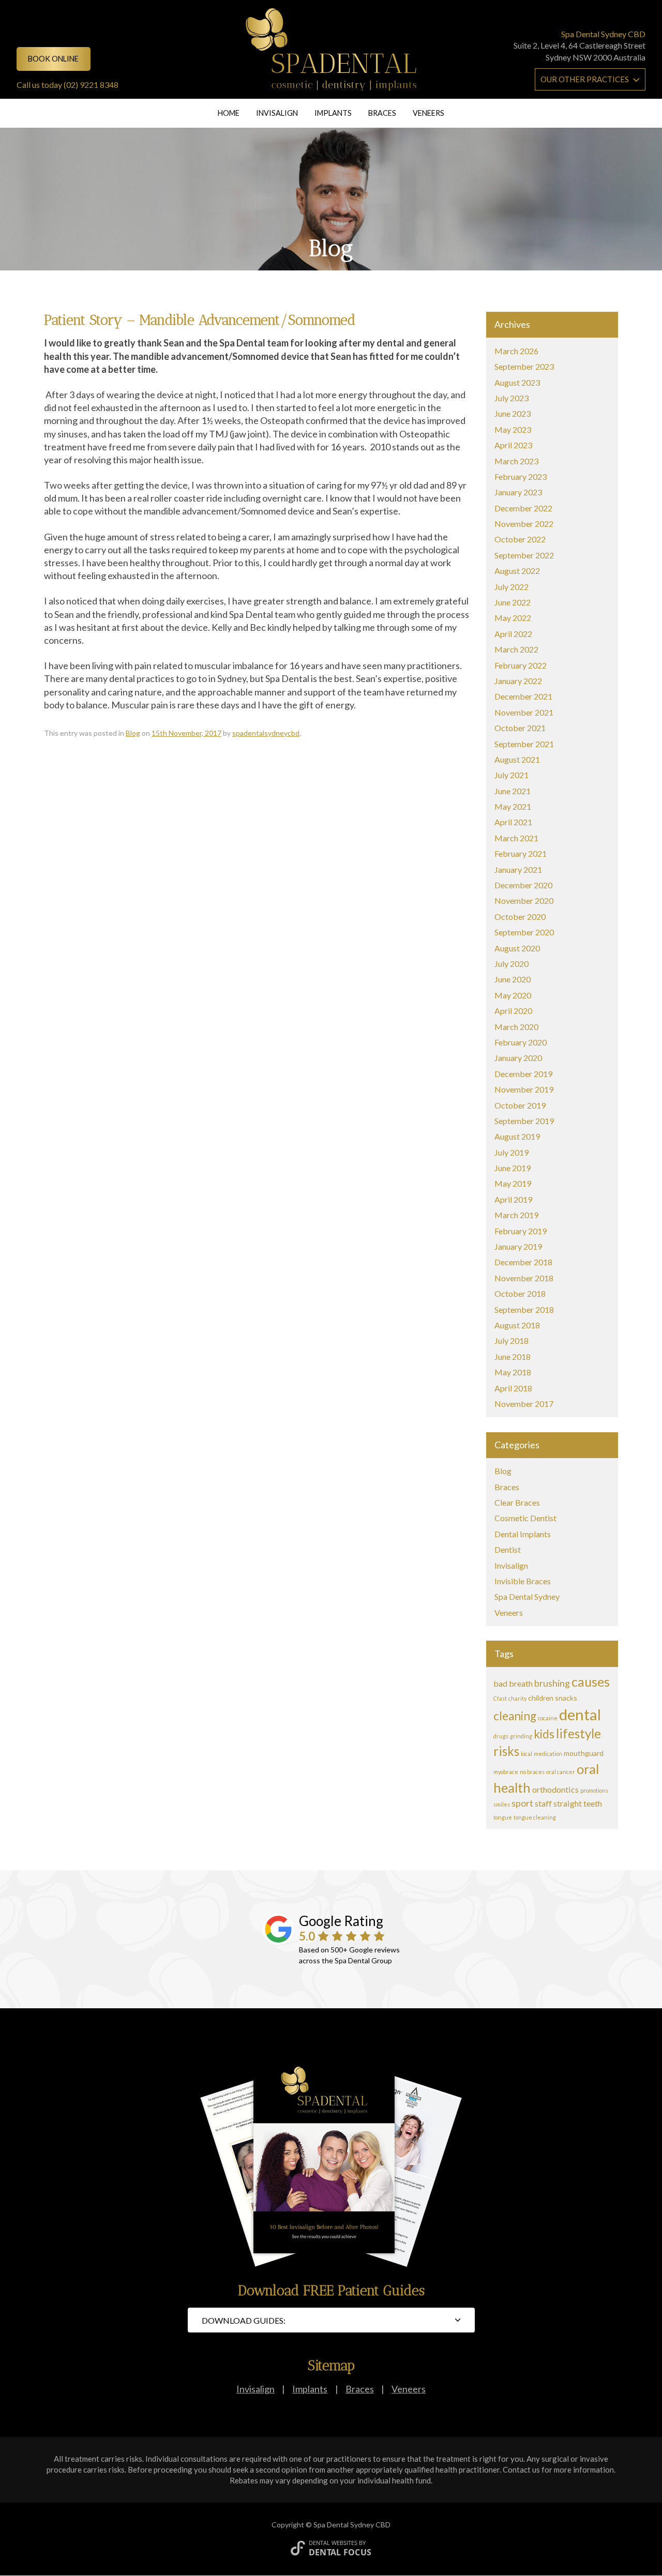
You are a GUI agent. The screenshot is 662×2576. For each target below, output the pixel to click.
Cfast (500, 1698)
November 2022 (524, 524)
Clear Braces (517, 1502)
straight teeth (578, 1803)
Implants (333, 113)
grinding (521, 1736)
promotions (594, 1790)
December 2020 (523, 885)
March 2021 (516, 838)
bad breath (513, 1683)
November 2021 (524, 712)
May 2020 (513, 995)
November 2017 (524, 1404)
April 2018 (513, 1388)
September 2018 (524, 1309)
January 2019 (518, 1246)
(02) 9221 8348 (91, 85)
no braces (532, 1772)
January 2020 (518, 1058)
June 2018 (513, 1357)
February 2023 (521, 476)
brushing (552, 1683)
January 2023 (518, 492)
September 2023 (524, 366)
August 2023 (517, 382)
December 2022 (523, 508)
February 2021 (521, 853)
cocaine (548, 1718)
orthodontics (555, 1789)
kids (544, 1734)
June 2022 (513, 602)
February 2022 (521, 665)
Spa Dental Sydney (527, 1596)
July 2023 (511, 398)
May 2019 (513, 1183)
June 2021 (513, 791)
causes (591, 1681)
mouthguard (584, 1753)
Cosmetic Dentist (525, 1518)
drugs (501, 1736)
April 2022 (513, 634)
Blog (133, 733)
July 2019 (511, 1152)
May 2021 (513, 806)
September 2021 (524, 744)
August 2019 (517, 1136)
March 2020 (516, 1027)
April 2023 (513, 445)
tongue (503, 1817)
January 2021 (518, 869)
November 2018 (524, 1278)
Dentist (508, 1549)
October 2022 (520, 539)
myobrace (506, 1772)
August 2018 (517, 1325)
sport (522, 1803)
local (526, 1754)
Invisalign (277, 113)
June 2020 (513, 979)
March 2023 (516, 461)
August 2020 (517, 948)
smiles (502, 1804)
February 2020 (521, 1042)
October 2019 (520, 1105)
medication (548, 1754)
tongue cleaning (535, 1817)
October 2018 (520, 1293)
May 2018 (513, 1372)
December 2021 (523, 696)
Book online (53, 59)
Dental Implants (523, 1534)
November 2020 (524, 900)
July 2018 (511, 1340)
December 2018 (523, 1262)
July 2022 (511, 587)
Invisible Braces (523, 1581)
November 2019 (524, 1089)
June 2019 (513, 1168)
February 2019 (521, 1231)
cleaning (515, 1716)
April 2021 (513, 822)
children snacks (553, 1698)
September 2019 (524, 1121)
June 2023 (513, 413)
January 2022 (518, 681)
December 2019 (523, 1074)
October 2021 (520, 728)
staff (543, 1803)
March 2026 (516, 351)
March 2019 (516, 1215)
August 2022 (517, 571)
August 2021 (517, 759)
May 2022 (513, 618)
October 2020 (520, 916)
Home (229, 113)
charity (517, 1698)
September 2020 (524, 932)
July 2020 (511, 964)
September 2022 (524, 555)
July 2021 (511, 775)
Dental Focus (340, 2552)
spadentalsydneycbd (266, 733)
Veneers (428, 113)
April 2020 (513, 1011)
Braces (382, 113)
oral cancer (561, 1772)
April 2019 (513, 1199)
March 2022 (516, 649)
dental (580, 1714)
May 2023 (513, 429)
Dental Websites (333, 2543)
